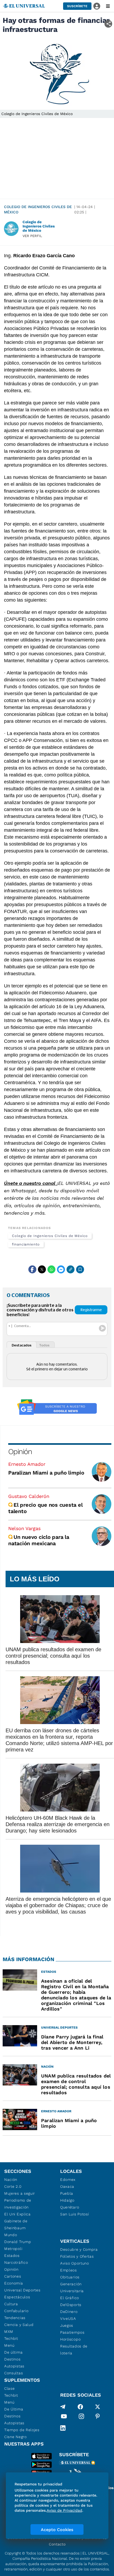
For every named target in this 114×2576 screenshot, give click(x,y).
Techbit (11, 2338)
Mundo (11, 2235)
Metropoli (13, 2249)
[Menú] (108, 6)
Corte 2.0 (13, 2186)
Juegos (67, 2325)
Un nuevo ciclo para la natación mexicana (39, 1540)
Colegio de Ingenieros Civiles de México (38, 209)
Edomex (68, 2180)
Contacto (57, 2544)
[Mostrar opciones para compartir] (108, 24)
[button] (77, 6)
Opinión (20, 1452)
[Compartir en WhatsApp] (51, 1269)
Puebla (67, 2193)
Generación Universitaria (72, 2287)
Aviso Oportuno (75, 2263)
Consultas (14, 2373)
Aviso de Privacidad (64, 2510)
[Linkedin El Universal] (63, 2428)
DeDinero (69, 2312)
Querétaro (70, 2207)
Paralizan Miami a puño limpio (46, 1473)
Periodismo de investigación (18, 2204)
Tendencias (15, 2318)
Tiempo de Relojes (22, 2430)
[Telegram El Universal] (63, 2407)
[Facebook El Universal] (80, 2407)
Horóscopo (70, 2339)
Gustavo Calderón (29, 1496)
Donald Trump (18, 2242)
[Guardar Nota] (80, 1269)
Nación (11, 2180)
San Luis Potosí (75, 2214)
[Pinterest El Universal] (98, 2417)
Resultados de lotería (74, 2350)
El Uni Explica (17, 2214)
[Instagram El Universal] (81, 2417)
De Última (14, 2409)
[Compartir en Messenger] (61, 1269)
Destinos (12, 2359)
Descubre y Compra (79, 2249)
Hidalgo (67, 2200)
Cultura (11, 2304)
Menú (9, 2345)
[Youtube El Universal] (64, 2417)
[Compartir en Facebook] (32, 1269)
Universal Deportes (22, 2290)
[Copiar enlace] (71, 1269)
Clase (10, 2388)
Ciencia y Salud (19, 2325)
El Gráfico (70, 2298)
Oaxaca (67, 2186)
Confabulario (16, 2311)
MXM (9, 2332)
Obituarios (70, 2277)
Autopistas (14, 2366)
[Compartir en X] (42, 1269)
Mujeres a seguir (20, 2193)
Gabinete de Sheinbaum (16, 2224)
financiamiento (26, 1244)
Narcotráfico (16, 2262)
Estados (12, 2256)
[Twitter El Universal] (98, 2407)
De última (13, 2352)
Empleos (69, 2270)
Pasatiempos (72, 2332)
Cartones (13, 2276)
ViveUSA (68, 2319)
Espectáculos (17, 2297)
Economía (14, 2283)
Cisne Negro (16, 2437)
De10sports (71, 2305)
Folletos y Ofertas (77, 2256)
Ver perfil (32, 236)
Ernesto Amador (27, 1464)
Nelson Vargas (24, 1528)
